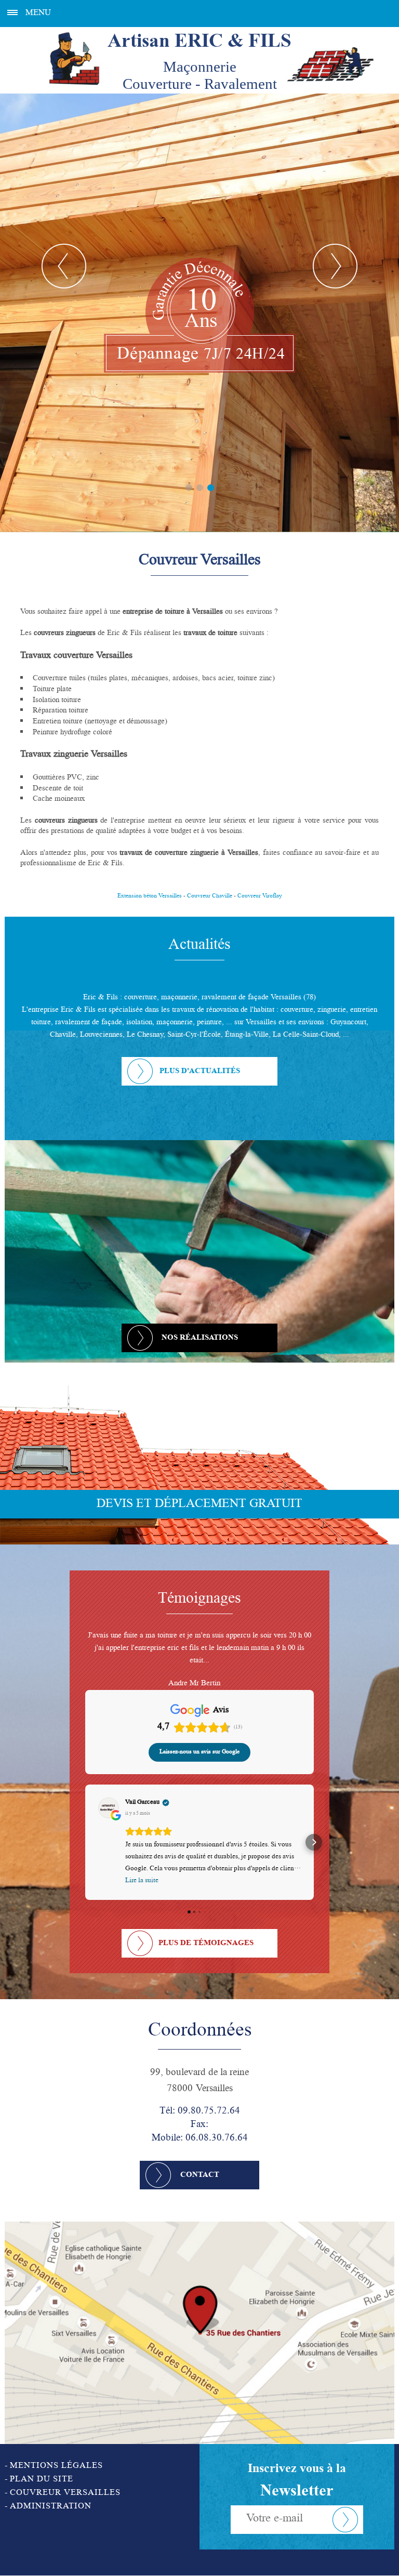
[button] (85, 1830)
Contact (200, 2163)
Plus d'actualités (200, 1072)
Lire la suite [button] (142, 1868)
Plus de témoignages (206, 1931)
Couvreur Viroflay (260, 896)
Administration (51, 2494)
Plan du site (42, 2467)
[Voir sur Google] (109, 1795)
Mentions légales (56, 2454)
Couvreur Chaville (210, 896)
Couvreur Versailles (65, 2481)
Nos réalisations (200, 1338)
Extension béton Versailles (150, 896)
